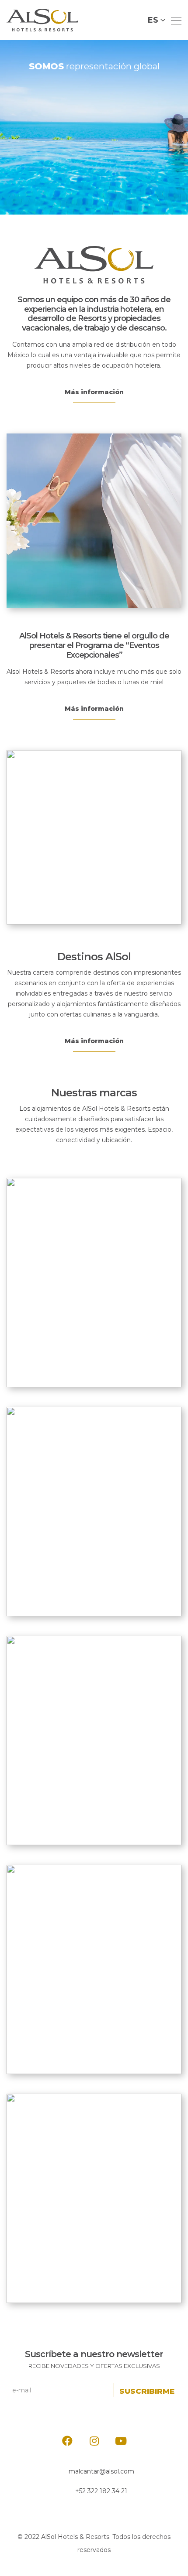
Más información (94, 392)
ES (153, 20)
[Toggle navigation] (174, 20)
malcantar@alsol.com (101, 2471)
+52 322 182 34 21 (101, 2491)
